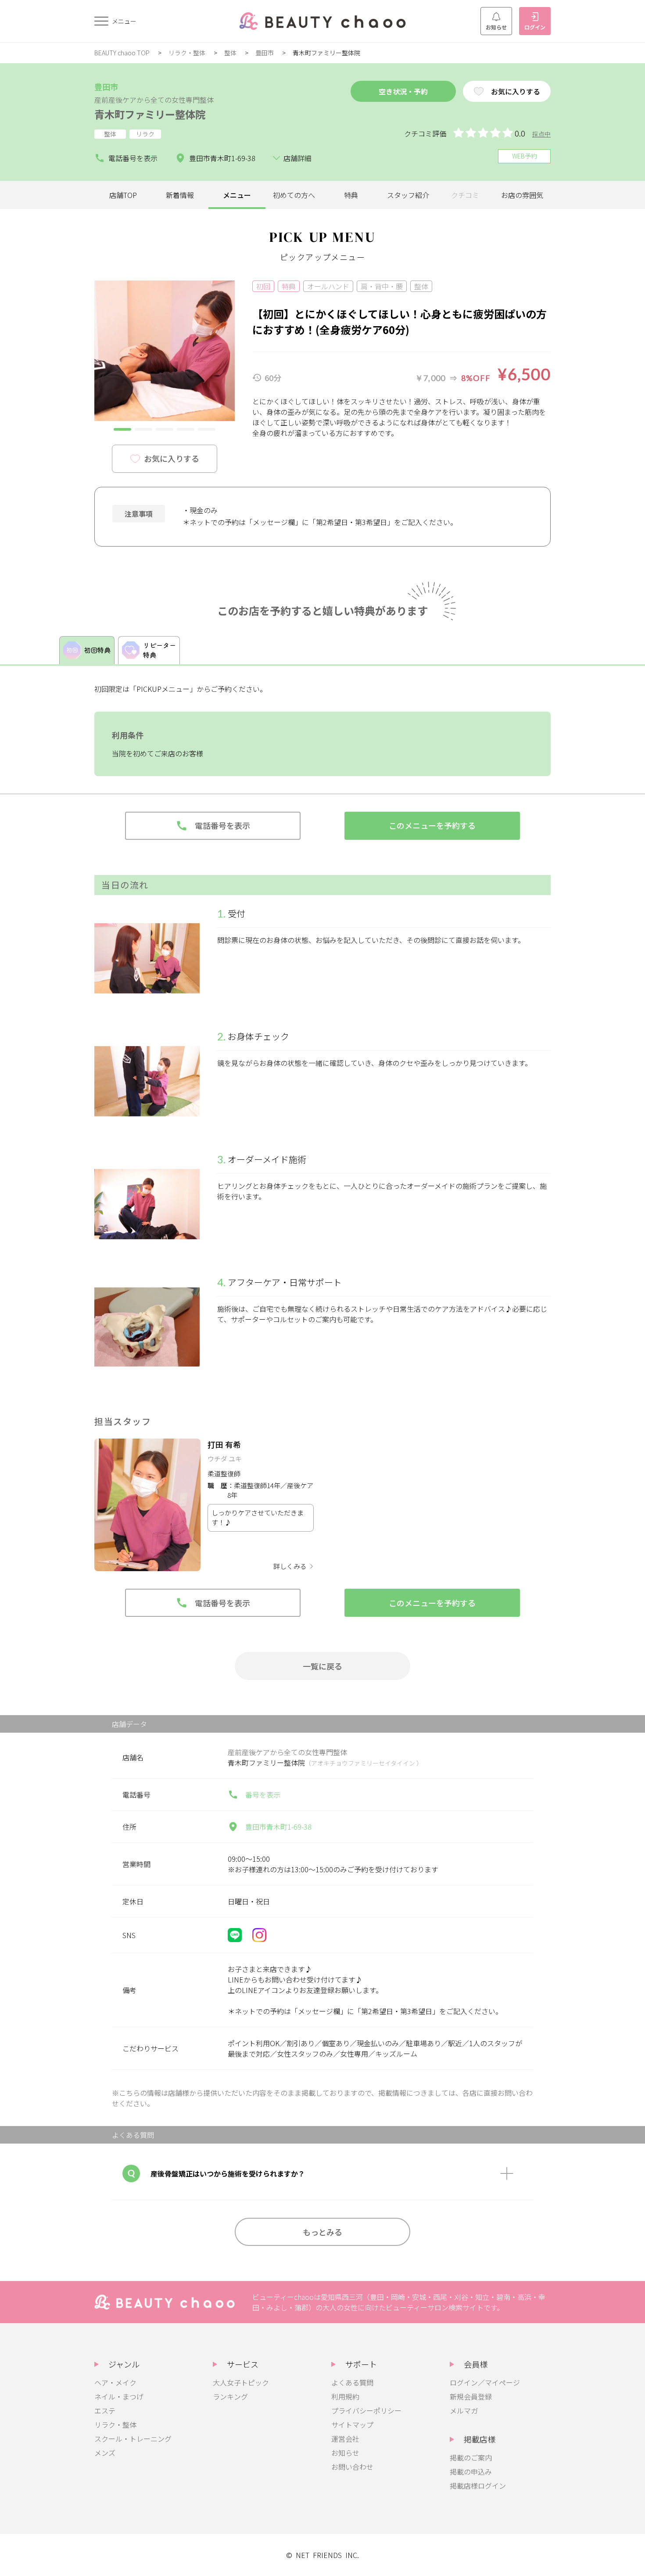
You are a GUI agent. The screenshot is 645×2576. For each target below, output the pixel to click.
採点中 (541, 134)
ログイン (535, 27)
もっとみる (322, 2232)
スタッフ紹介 (408, 195)
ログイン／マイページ (485, 2382)
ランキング (230, 2396)
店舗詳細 (297, 158)
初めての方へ (294, 195)
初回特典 (97, 650)
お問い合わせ (352, 2467)
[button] (122, 429)
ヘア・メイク (115, 2382)
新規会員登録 (471, 2396)
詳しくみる (290, 1566)
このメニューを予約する (432, 825)
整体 (230, 53)
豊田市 (265, 53)
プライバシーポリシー (366, 2411)
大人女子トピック (241, 2382)
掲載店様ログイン (478, 2486)
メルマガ (464, 2411)
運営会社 (345, 2439)
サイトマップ (352, 2425)
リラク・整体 (187, 53)
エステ (105, 2411)
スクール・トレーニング (133, 2439)
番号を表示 (263, 1795)
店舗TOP (123, 195)
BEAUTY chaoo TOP (122, 53)
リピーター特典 (159, 650)
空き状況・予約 (403, 91)
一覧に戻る (322, 1666)
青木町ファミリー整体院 (150, 114)
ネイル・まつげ (119, 2396)
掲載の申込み (471, 2472)
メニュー (237, 195)
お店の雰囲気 (522, 195)
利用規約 (345, 2396)
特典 (351, 195)
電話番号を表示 (133, 158)
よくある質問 (352, 2382)
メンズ (105, 2453)
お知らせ (496, 27)
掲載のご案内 (471, 2457)
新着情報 (180, 195)
